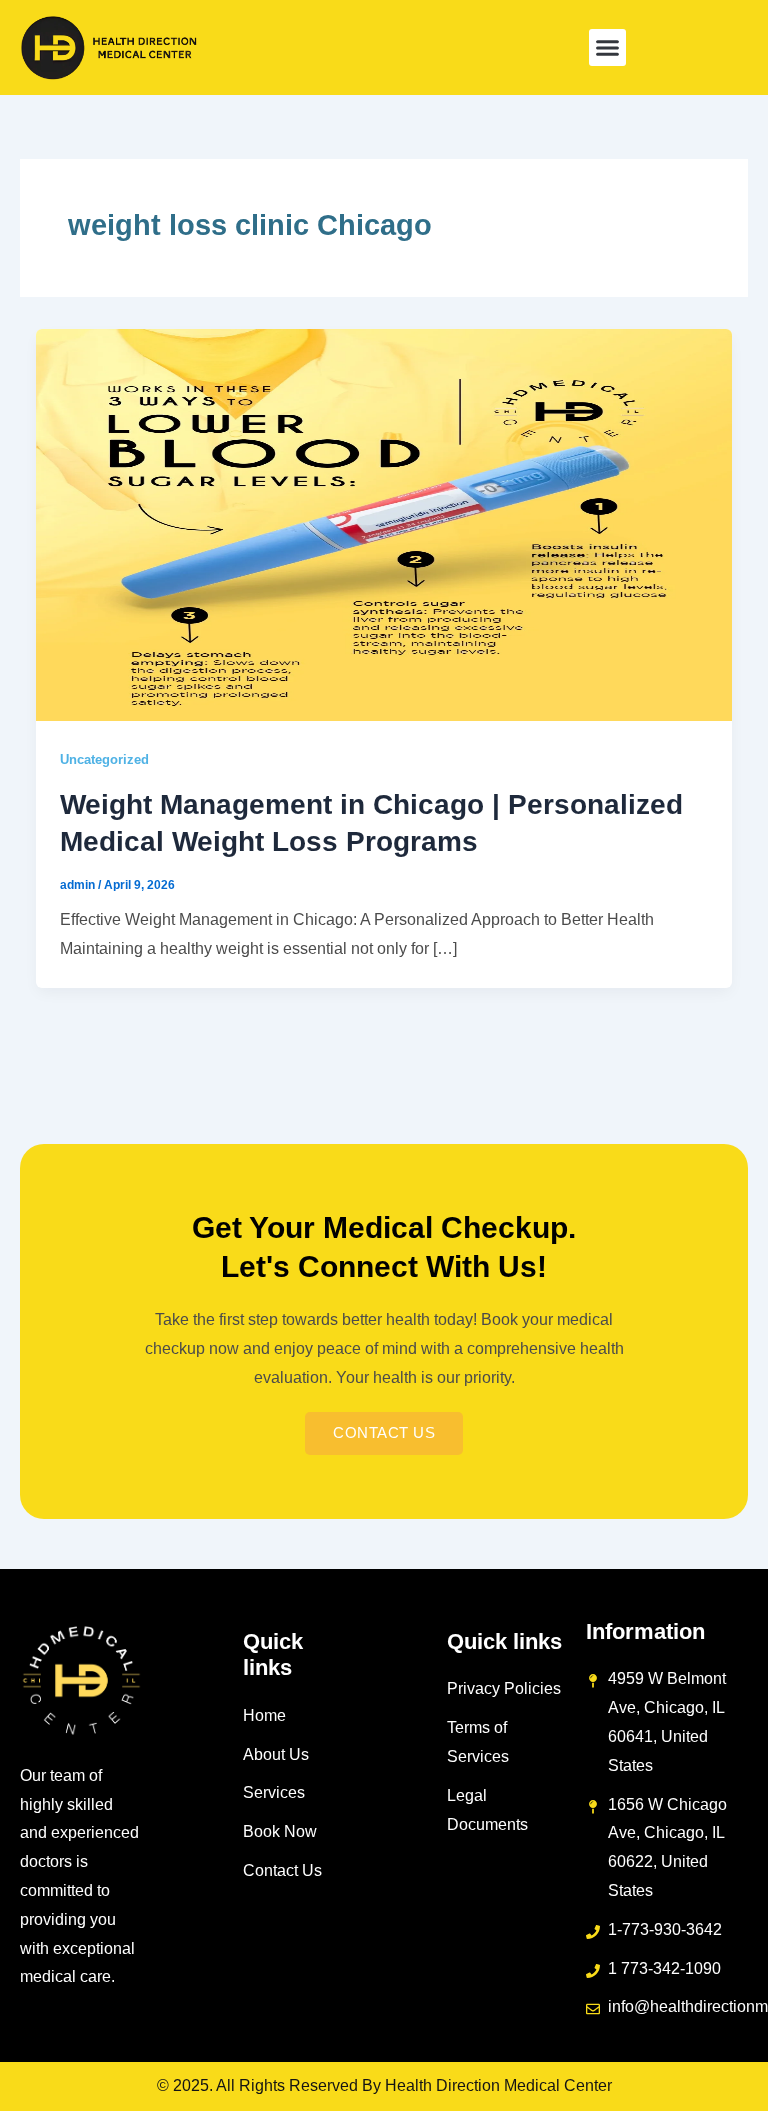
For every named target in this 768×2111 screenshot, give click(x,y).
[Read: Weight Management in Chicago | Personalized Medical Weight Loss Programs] (384, 523)
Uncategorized (104, 759)
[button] (608, 48)
